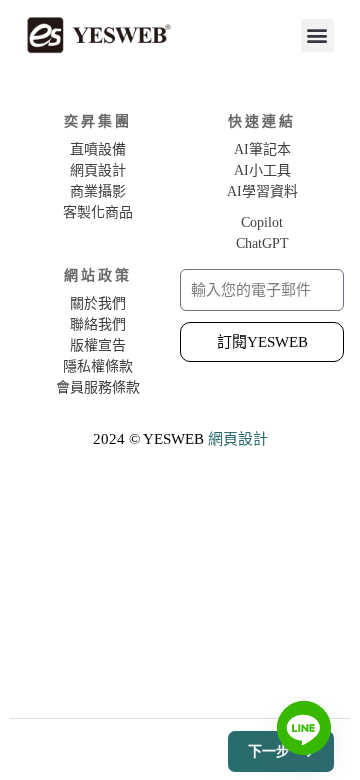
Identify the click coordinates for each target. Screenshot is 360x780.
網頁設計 (238, 439)
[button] (317, 35)
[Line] (304, 728)
